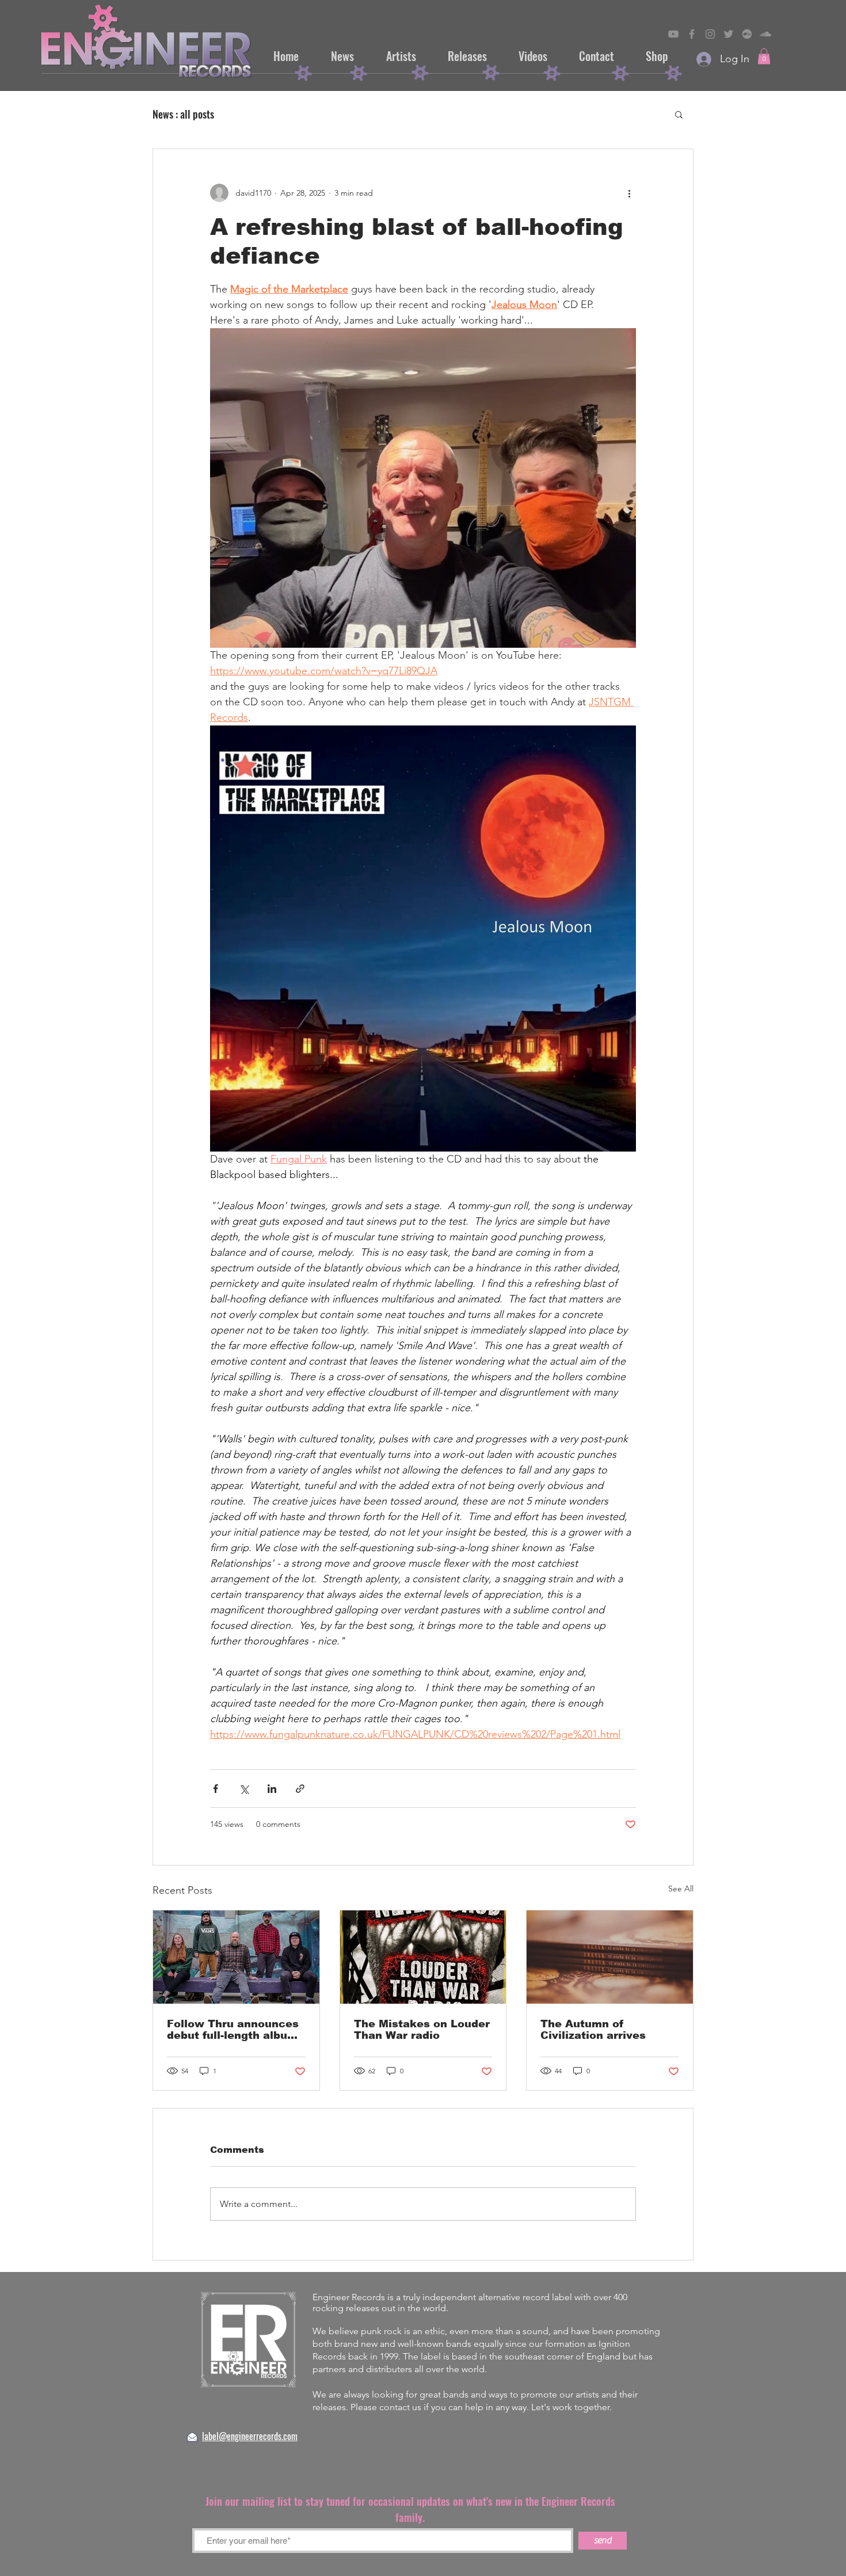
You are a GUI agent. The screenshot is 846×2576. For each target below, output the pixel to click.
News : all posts (183, 114)
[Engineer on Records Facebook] (692, 34)
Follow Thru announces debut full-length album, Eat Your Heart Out (234, 2030)
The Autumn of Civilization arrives (593, 2030)
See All (681, 1889)
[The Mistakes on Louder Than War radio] (423, 1957)
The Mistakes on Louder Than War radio (422, 2030)
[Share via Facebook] (216, 1789)
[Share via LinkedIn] (272, 1789)
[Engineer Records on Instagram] (710, 34)
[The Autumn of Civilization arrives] (610, 1957)
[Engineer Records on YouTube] (673, 34)
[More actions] (629, 193)
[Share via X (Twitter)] (244, 1789)
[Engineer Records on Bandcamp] (747, 34)
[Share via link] (300, 1789)
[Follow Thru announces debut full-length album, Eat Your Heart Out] (236, 1957)
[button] (764, 56)
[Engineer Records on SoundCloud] (765, 34)
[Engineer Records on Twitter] (729, 34)
